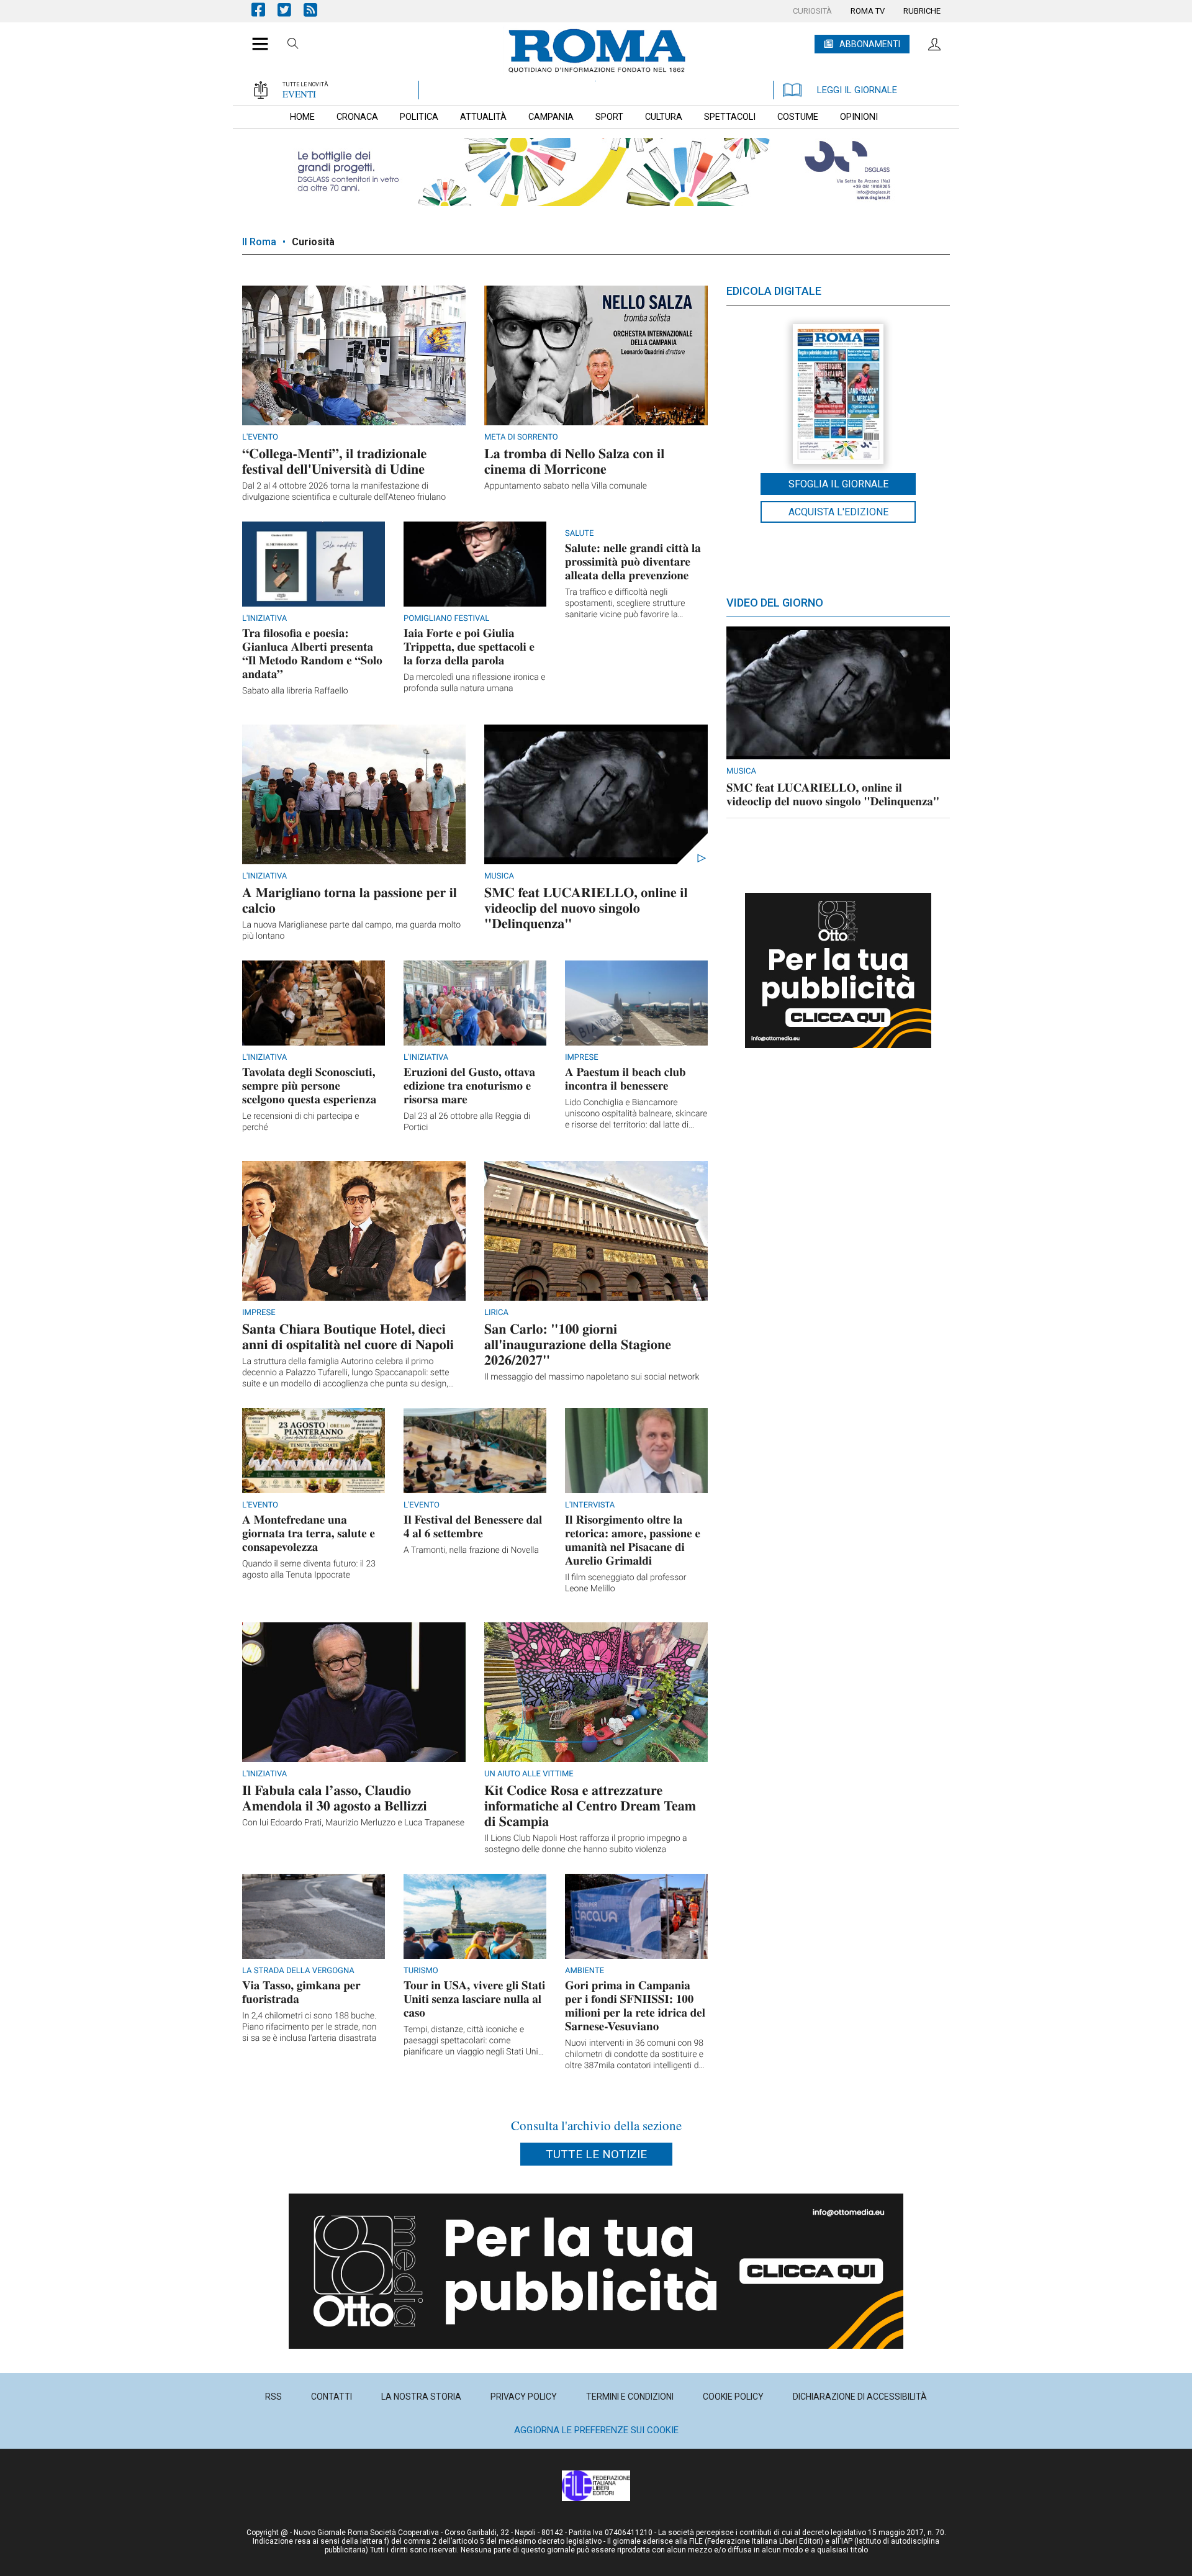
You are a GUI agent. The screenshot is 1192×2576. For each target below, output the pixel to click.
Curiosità (313, 242)
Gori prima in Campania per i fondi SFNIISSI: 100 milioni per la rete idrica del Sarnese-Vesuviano (635, 2006)
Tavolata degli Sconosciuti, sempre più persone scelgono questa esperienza (309, 1086)
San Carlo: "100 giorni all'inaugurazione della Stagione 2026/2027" (578, 1344)
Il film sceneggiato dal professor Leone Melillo (626, 1583)
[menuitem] (812, 11)
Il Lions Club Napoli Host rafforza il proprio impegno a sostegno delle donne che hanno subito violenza (586, 1844)
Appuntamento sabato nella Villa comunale (566, 486)
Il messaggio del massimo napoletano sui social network (592, 1377)
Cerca (293, 45)
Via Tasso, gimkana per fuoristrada (301, 1992)
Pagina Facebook (264, 10)
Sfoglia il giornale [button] (838, 484)
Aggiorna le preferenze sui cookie (596, 2430)
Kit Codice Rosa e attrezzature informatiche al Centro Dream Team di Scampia (590, 1805)
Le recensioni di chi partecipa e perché (301, 1122)
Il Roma (259, 242)
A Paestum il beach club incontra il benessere (625, 1079)
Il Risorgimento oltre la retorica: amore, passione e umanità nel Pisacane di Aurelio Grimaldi (633, 1540)
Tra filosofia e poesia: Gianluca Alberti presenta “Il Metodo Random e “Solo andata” (312, 653)
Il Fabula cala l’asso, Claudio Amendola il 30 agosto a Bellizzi (335, 1797)
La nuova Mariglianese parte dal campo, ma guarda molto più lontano (351, 931)
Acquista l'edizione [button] (838, 512)
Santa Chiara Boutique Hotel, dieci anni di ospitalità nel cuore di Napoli (348, 1336)
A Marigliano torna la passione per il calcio (350, 900)
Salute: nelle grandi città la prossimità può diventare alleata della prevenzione (633, 562)
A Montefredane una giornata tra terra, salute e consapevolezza (309, 1533)
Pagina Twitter (291, 10)
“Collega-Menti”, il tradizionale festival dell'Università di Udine (334, 461)
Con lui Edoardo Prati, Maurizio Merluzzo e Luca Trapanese (353, 1823)
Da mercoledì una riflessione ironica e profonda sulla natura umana (474, 683)
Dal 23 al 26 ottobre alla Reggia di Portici (467, 1122)
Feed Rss (317, 10)
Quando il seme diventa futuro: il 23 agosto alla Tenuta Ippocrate (309, 1570)
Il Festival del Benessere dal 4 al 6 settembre (473, 1526)
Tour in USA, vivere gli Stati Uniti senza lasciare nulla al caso (474, 1999)
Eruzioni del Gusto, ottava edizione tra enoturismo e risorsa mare (469, 1086)
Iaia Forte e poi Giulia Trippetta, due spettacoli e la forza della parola (469, 647)
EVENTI (299, 94)
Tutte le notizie (596, 2154)
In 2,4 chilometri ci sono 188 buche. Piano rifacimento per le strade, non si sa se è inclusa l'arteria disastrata (309, 2027)
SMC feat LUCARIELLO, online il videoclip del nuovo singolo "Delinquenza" (586, 907)
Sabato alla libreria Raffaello (295, 691)
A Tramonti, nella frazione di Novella (471, 1550)
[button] (255, 37)
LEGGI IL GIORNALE (857, 90)
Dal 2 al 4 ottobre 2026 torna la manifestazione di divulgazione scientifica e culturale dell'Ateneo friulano (344, 492)
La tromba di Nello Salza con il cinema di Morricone (574, 461)
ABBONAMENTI (870, 44)
